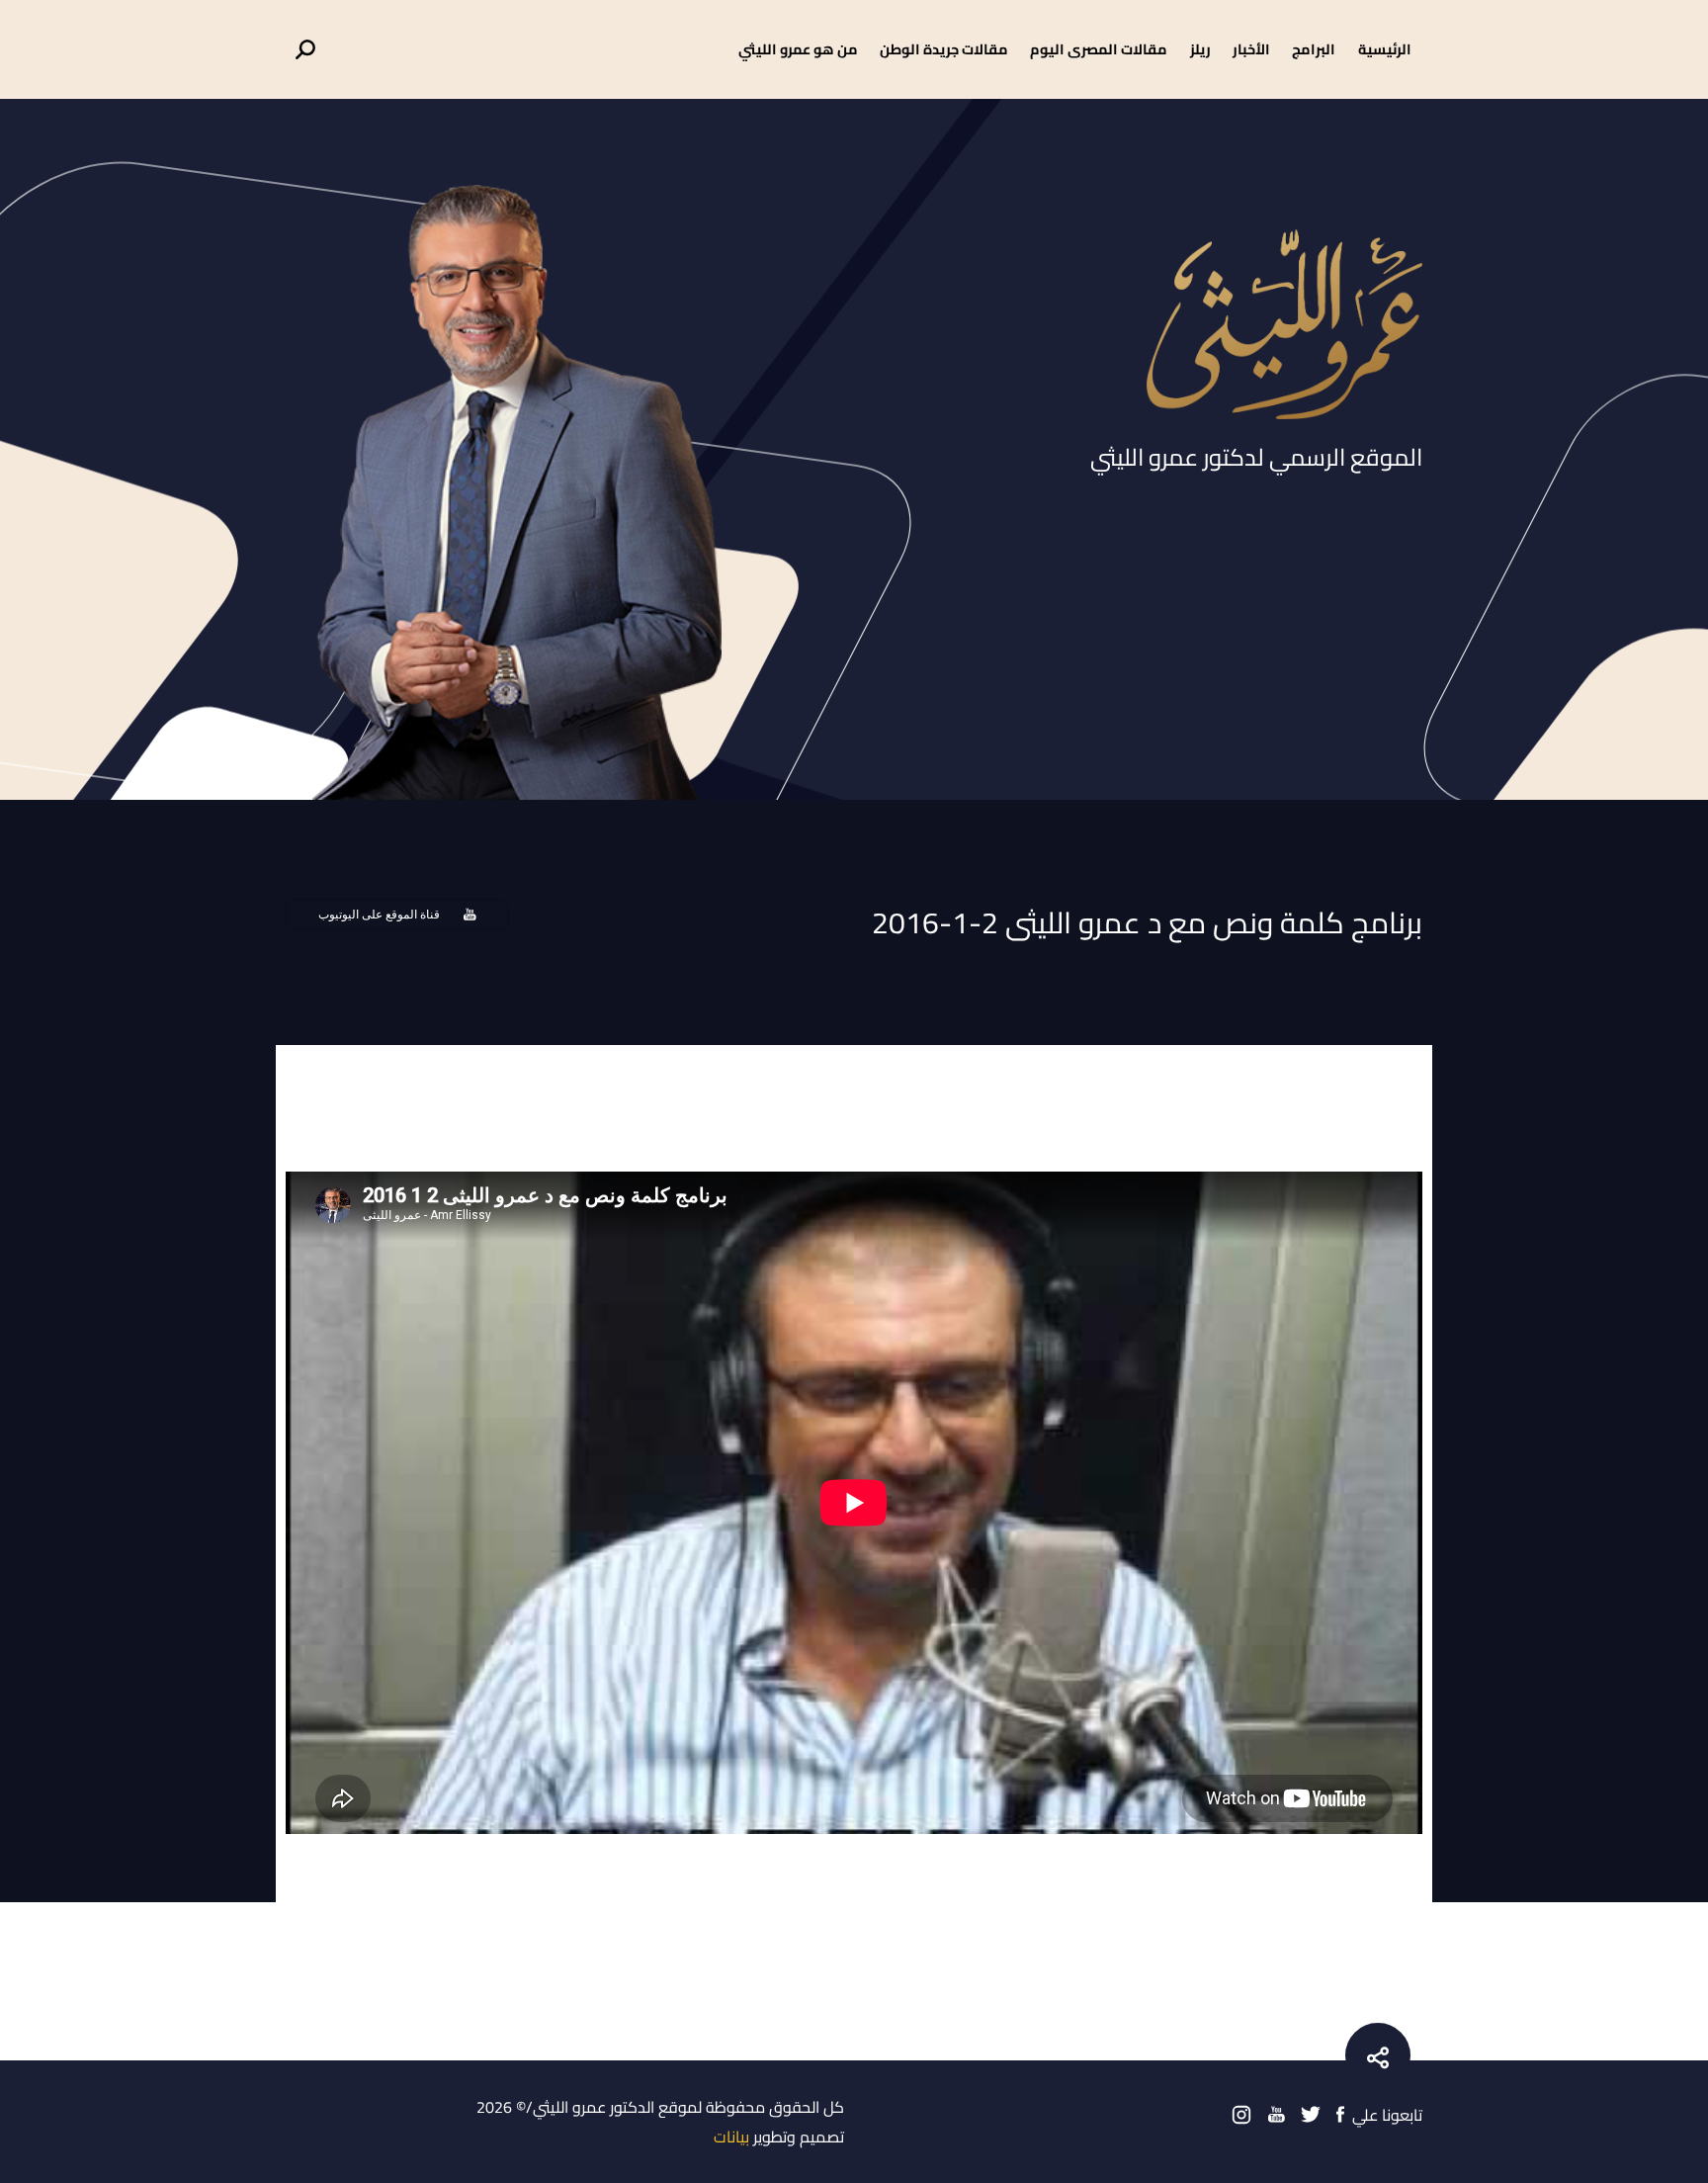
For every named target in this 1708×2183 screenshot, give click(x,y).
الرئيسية (1385, 49)
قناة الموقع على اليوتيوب (379, 915)
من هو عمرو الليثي (798, 49)
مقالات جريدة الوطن (944, 49)
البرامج (1314, 49)
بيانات (731, 2137)
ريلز (1200, 49)
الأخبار (1251, 49)
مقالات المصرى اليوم (1099, 49)
